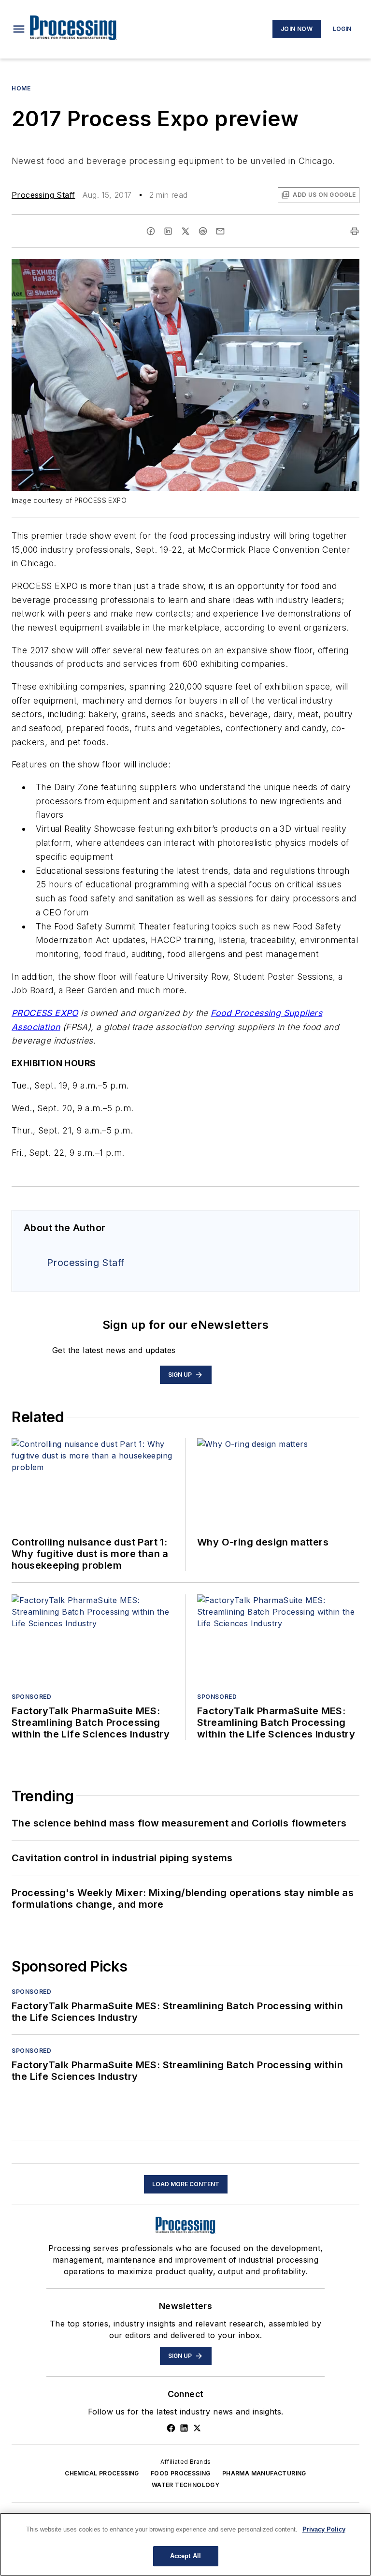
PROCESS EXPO (45, 1013)
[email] (220, 231)
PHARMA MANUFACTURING (264, 2473)
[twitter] (185, 231)
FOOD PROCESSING (181, 2473)
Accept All (185, 2556)
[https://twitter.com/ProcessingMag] (197, 2428)
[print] (355, 231)
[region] (185, 2544)
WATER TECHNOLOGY (185, 2485)
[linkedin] (168, 231)
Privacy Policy (324, 2529)
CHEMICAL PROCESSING (102, 2473)
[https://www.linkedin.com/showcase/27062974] (184, 2428)
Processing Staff (43, 195)
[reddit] (203, 231)
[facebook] (151, 231)
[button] (19, 29)
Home (21, 88)
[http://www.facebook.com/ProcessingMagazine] (171, 2428)
